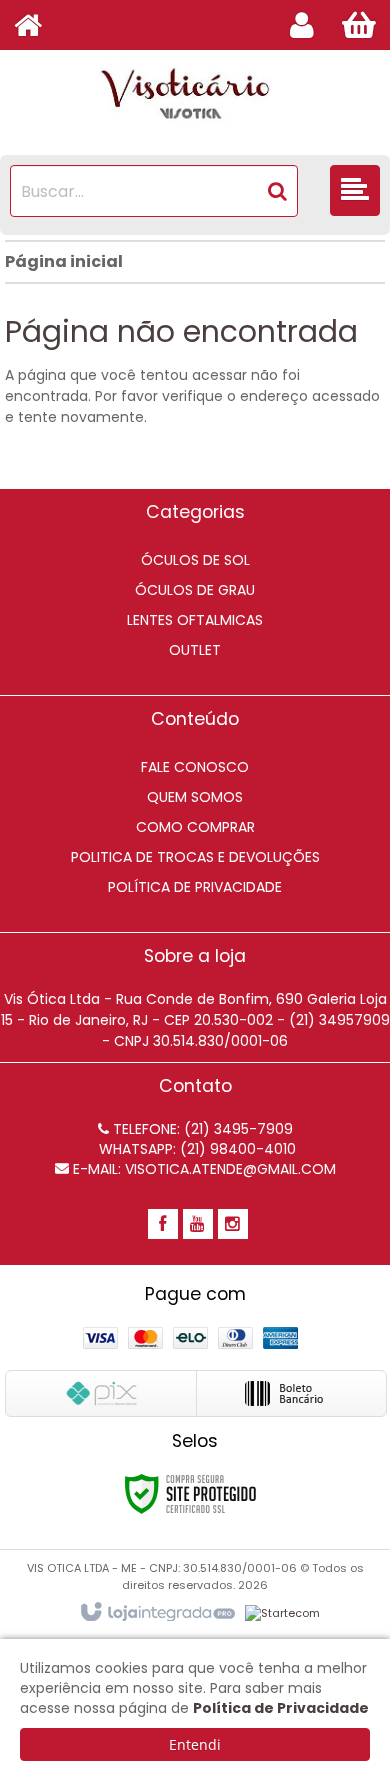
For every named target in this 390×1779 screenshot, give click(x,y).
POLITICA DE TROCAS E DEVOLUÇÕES (195, 857)
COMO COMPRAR (195, 827)
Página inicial (64, 261)
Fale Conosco (195, 767)
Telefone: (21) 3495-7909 (201, 1129)
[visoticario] (195, 95)
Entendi (195, 1744)
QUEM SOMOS (195, 797)
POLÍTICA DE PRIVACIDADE (195, 887)
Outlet (195, 650)
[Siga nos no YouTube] (198, 1225)
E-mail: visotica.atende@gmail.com (202, 1169)
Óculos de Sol (195, 560)
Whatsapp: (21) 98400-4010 (195, 1149)
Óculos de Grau (195, 590)
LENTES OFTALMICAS (195, 620)
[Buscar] (277, 191)
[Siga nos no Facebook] (163, 1225)
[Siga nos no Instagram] (233, 1225)
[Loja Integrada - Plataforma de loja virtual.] (156, 1613)
